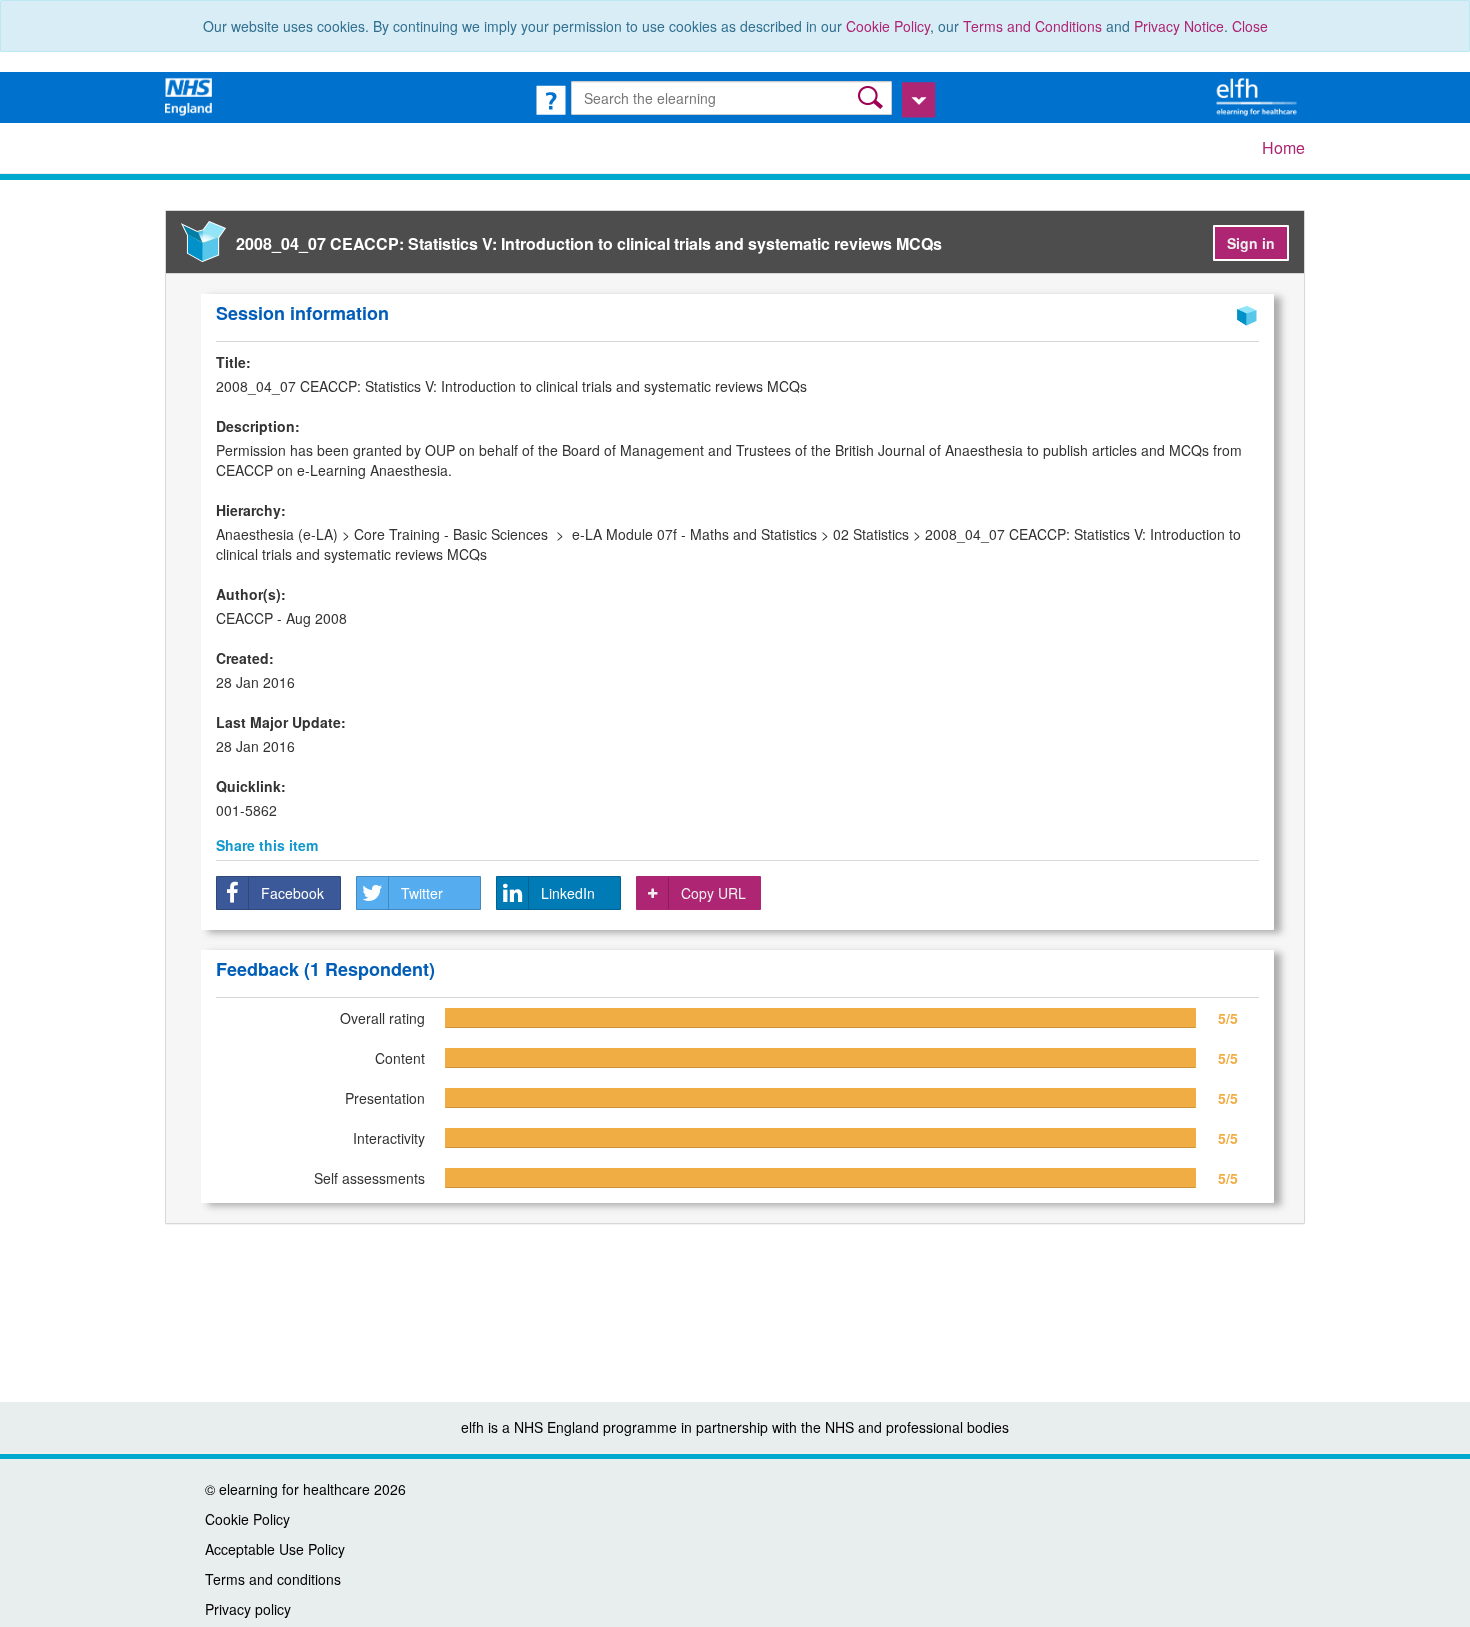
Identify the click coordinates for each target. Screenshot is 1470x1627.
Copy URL (713, 893)
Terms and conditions (273, 1579)
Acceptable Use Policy (275, 1549)
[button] (872, 97)
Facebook (292, 893)
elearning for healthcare (294, 1489)
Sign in (1251, 243)
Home (1283, 147)
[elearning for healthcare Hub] (1259, 95)
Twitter (422, 893)
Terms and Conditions (1032, 26)
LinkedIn (568, 893)
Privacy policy (248, 1609)
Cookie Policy (888, 26)
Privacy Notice (1179, 26)
